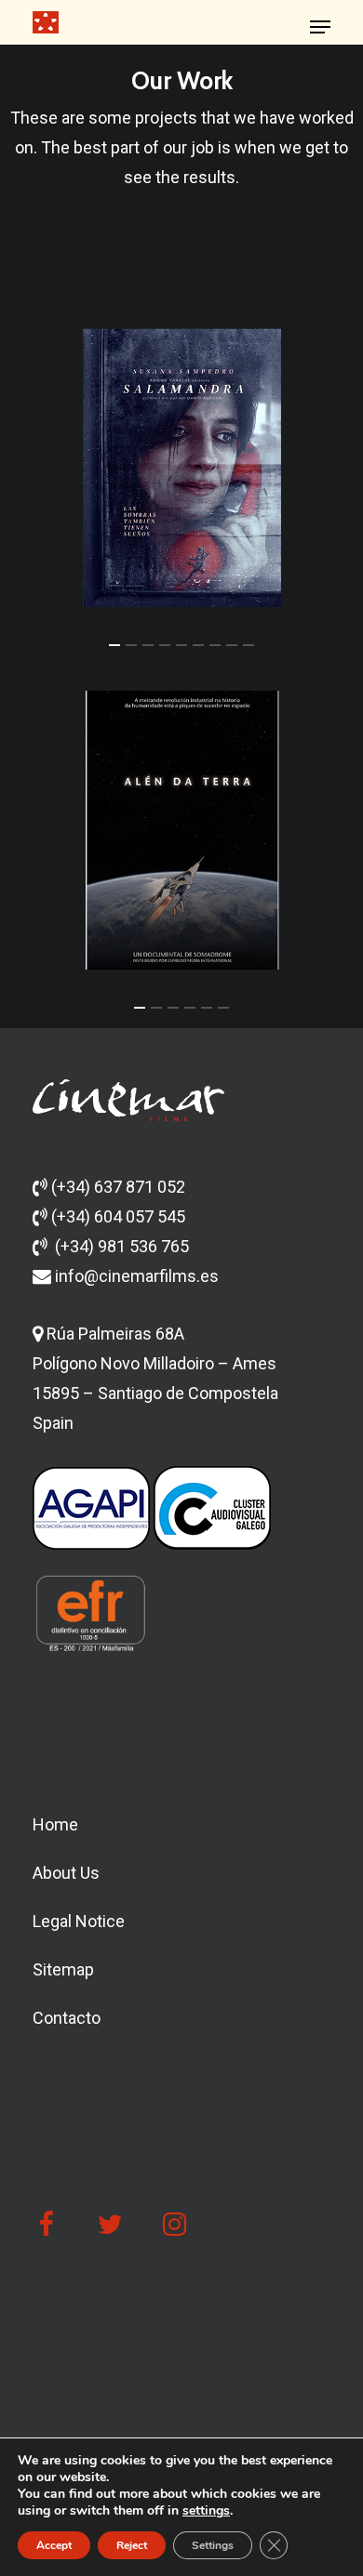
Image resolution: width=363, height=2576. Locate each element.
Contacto (67, 2018)
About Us (66, 1873)
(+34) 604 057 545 (118, 1216)
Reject (132, 2545)
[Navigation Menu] (320, 27)
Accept (54, 2545)
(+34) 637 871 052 (118, 1187)
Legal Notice (79, 1921)
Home (55, 1824)
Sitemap (63, 1969)
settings (206, 2511)
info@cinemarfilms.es (135, 1276)
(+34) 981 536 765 (122, 1246)
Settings (213, 2545)
